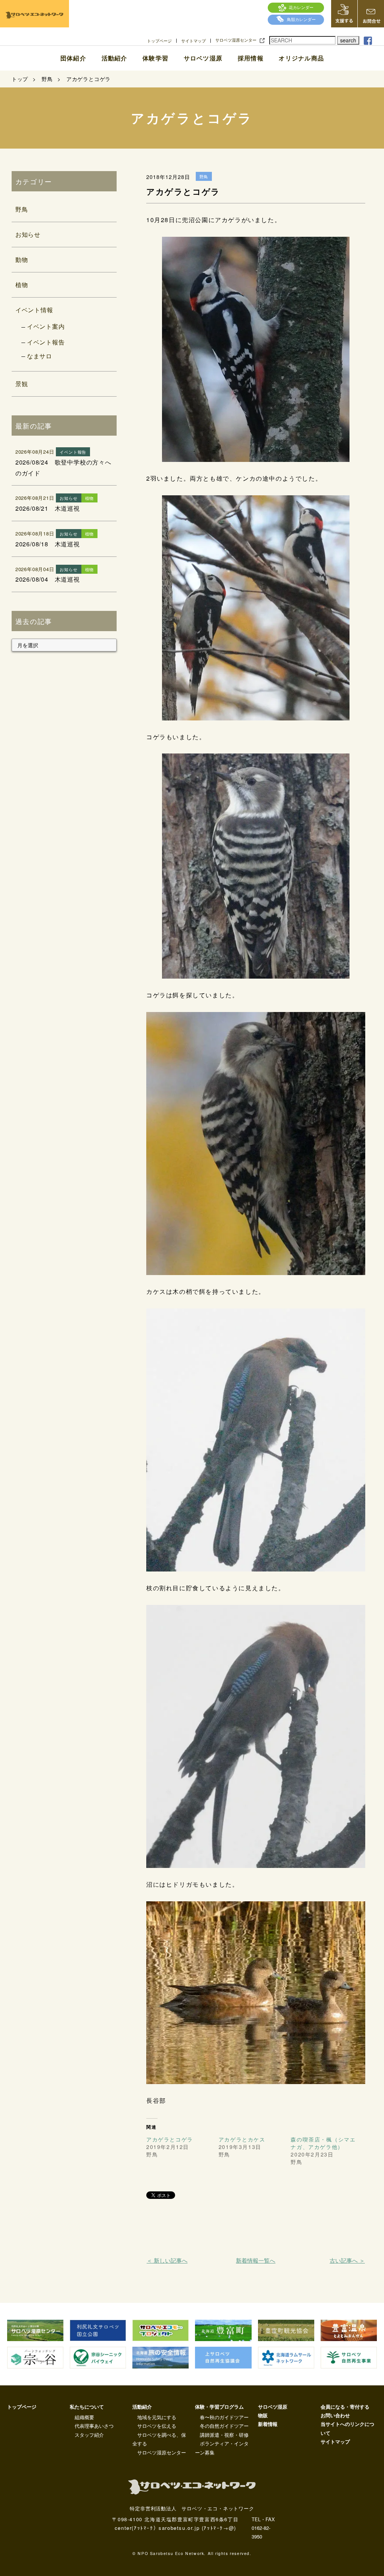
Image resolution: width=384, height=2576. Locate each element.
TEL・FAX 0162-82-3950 (263, 2528)
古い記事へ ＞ (347, 2260)
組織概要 (84, 2417)
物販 (263, 2415)
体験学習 (155, 58)
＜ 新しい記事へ (167, 2260)
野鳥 (22, 209)
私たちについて (87, 2407)
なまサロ (40, 356)
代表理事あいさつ (94, 2426)
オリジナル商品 (301, 58)
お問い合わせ (335, 2415)
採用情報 (251, 58)
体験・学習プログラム (219, 2407)
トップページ (159, 41)
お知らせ (28, 234)
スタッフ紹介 (89, 2435)
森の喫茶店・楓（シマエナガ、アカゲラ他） (323, 2143)
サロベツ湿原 (203, 58)
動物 (22, 259)
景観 (22, 384)
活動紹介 (114, 58)
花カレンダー (301, 7)
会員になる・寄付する (345, 2407)
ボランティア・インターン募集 (222, 2448)
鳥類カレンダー (301, 19)
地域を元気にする (157, 2417)
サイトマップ (193, 41)
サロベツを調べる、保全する (159, 2439)
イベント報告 (46, 342)
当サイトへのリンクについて (347, 2428)
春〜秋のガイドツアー (224, 2417)
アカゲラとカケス (242, 2139)
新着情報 (268, 2424)
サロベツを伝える (157, 2426)
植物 (22, 285)
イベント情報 (34, 310)
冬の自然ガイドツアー (224, 2426)
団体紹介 (73, 58)
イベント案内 (46, 326)
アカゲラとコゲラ (170, 2139)
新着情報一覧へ (256, 2260)
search (348, 40)
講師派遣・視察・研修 (224, 2435)
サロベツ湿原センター (236, 40)
